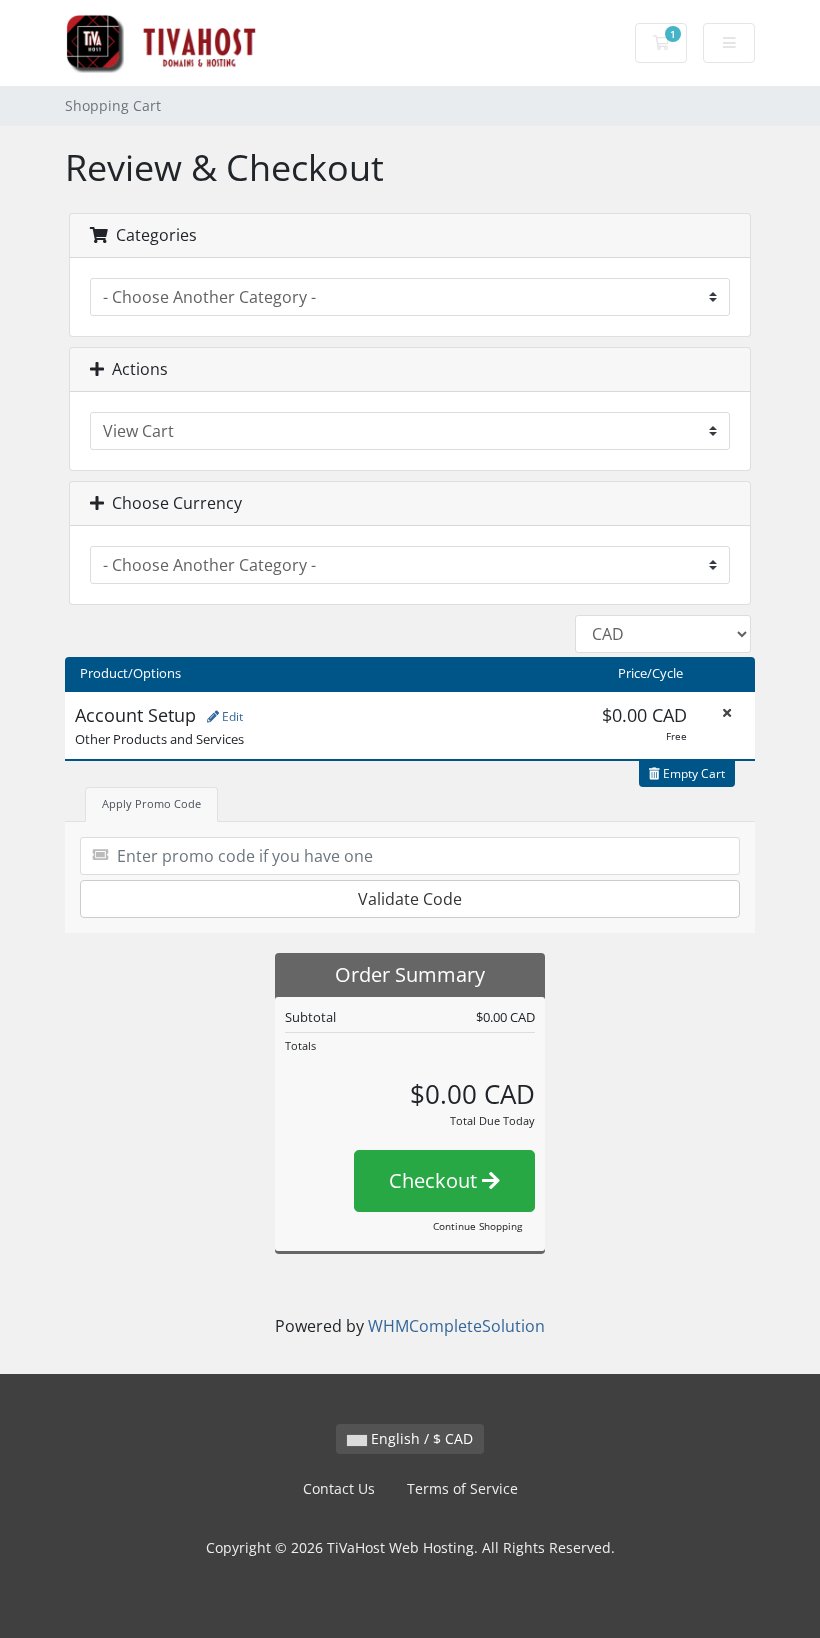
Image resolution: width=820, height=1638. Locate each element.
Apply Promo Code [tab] (151, 803)
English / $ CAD (420, 1438)
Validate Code (410, 899)
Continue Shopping (477, 1226)
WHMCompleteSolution (456, 1326)
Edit (231, 716)
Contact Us (339, 1488)
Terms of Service (462, 1488)
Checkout (435, 1180)
